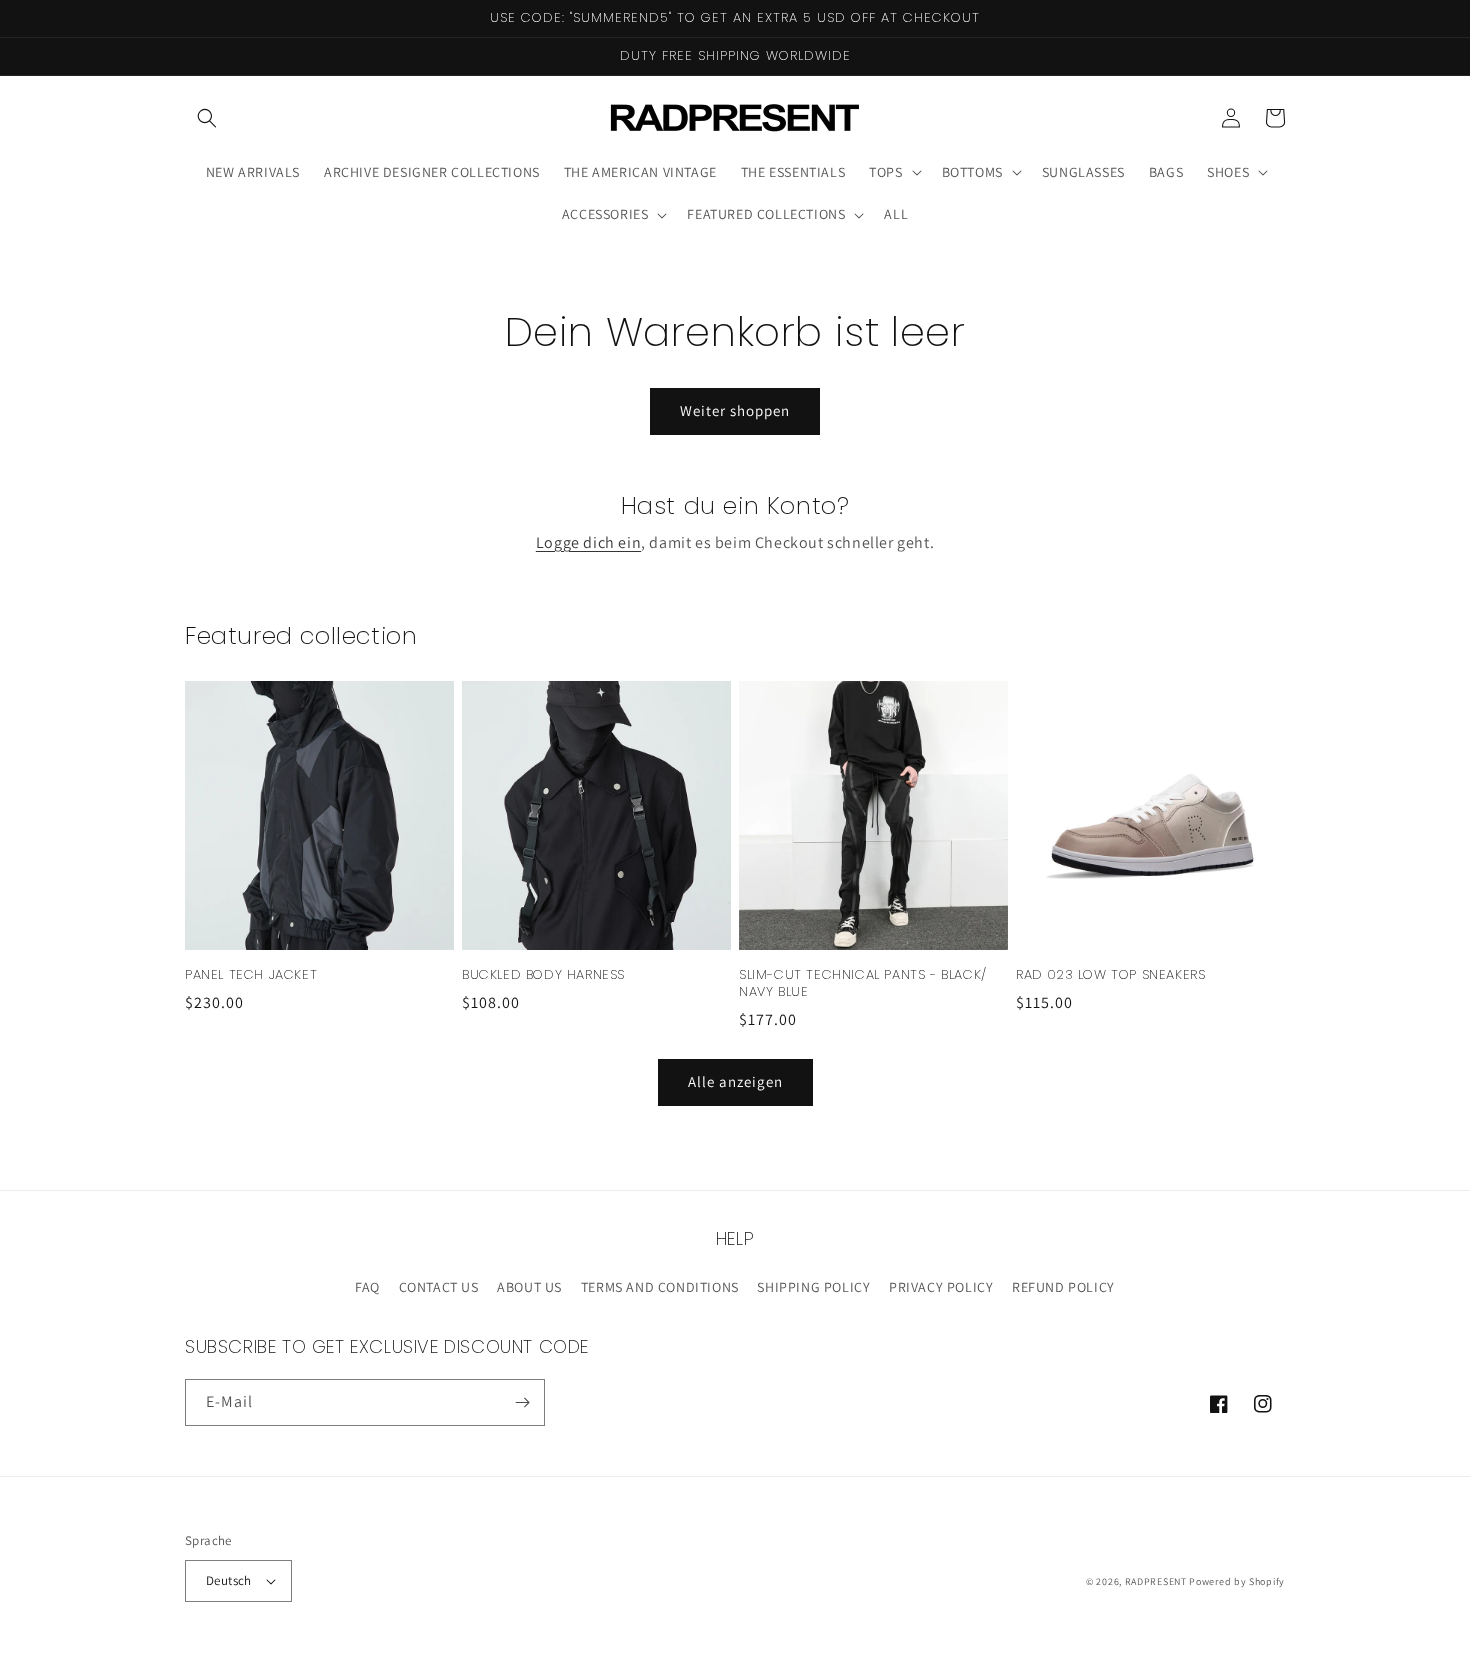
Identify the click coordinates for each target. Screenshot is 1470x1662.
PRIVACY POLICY (941, 1287)
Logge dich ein (588, 542)
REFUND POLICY (1063, 1287)
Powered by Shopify (1237, 1581)
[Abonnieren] (522, 1402)
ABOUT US (529, 1287)
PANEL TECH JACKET (251, 975)
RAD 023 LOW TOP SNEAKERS (1110, 975)
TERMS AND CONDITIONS (660, 1287)
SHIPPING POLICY (813, 1287)
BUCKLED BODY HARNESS (543, 975)
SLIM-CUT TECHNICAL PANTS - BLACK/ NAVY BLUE (863, 984)
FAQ (367, 1287)
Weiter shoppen (735, 410)
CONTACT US (439, 1287)
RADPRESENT (1156, 1581)
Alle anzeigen (735, 1081)
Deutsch (229, 1580)
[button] (207, 118)
